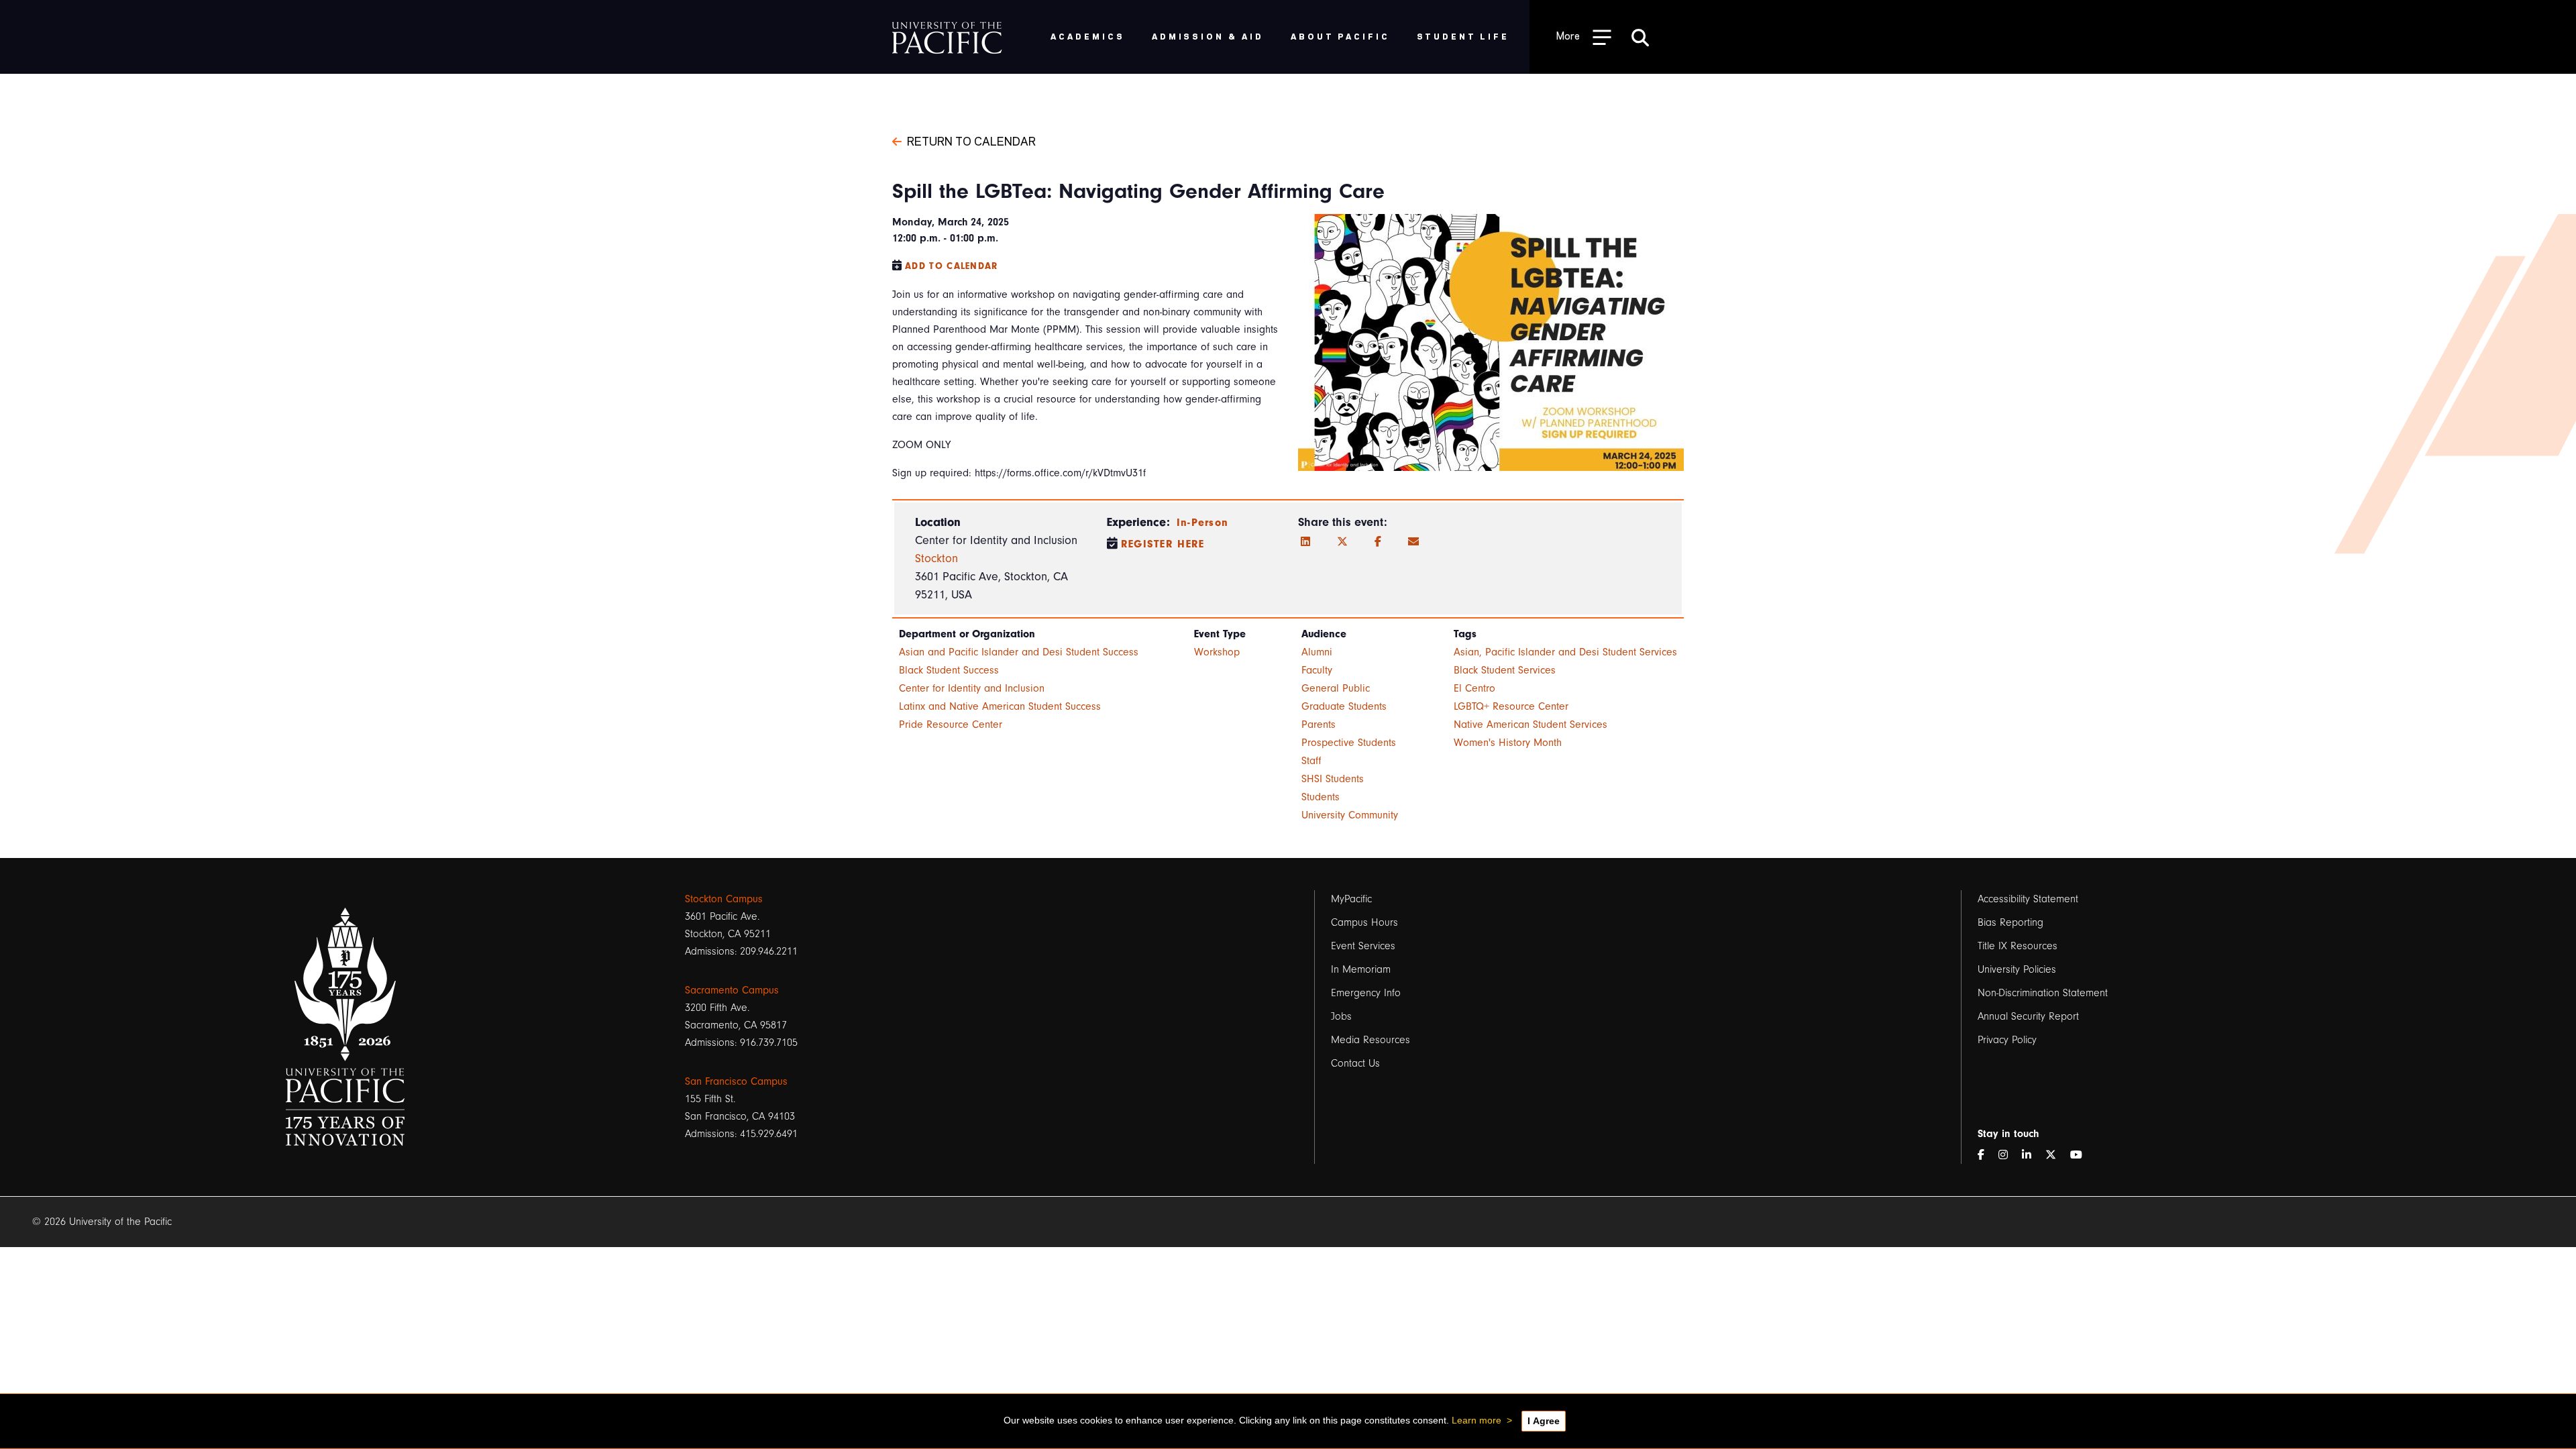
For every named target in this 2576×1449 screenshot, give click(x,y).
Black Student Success (949, 670)
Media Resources (1371, 1040)
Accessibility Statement (2028, 899)
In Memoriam (1361, 969)
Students (1321, 797)
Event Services (1363, 946)
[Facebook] (1378, 542)
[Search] (1640, 37)
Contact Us (1355, 1063)
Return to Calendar (971, 140)
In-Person (1203, 523)
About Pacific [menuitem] (1340, 36)
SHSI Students (1333, 779)
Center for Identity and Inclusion (972, 688)
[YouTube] (2082, 1155)
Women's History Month (1508, 743)
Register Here (1163, 544)
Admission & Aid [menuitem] (1208, 36)
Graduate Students (1344, 706)
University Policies (2017, 969)
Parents (1319, 724)
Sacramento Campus (732, 990)
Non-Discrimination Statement (2043, 993)
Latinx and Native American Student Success (1000, 706)
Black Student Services (1505, 670)
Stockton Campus (724, 899)
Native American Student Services (1531, 724)
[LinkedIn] (1305, 542)
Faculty (1317, 670)
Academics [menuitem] (1088, 36)
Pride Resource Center (951, 724)
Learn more (1477, 1420)
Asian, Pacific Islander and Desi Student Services (1565, 652)
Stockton (936, 558)
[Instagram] (2008, 1155)
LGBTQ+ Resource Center (1511, 706)
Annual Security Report (2028, 1016)
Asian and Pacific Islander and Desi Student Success (1019, 652)
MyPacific (1351, 899)
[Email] (1413, 542)
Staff (1311, 761)
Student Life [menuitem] (1463, 36)
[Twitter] (1342, 542)
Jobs (1341, 1016)
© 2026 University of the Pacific (102, 1222)
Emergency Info (1366, 993)
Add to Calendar (952, 266)
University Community (1350, 815)
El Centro (1474, 688)
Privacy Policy (2007, 1040)
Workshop (1217, 652)
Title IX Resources (2018, 946)
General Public (1336, 688)
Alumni (1317, 652)
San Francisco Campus (736, 1081)
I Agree (1544, 1421)
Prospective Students (1349, 743)
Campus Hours (1364, 922)
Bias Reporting (2010, 922)
